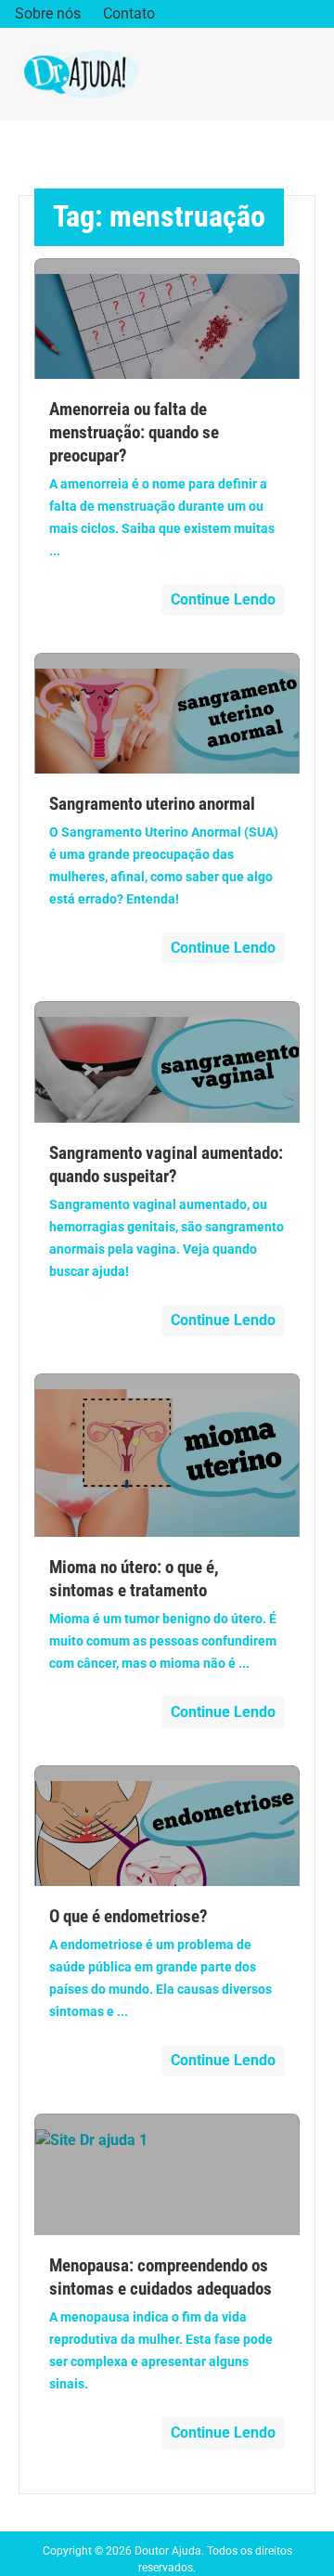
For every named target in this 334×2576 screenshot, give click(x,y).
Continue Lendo (223, 599)
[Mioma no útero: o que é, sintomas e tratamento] (167, 1455)
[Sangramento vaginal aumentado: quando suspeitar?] (167, 1061)
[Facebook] (255, 14)
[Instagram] (283, 14)
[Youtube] (312, 14)
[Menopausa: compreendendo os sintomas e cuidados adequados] (167, 2174)
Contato (129, 13)
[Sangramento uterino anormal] (167, 713)
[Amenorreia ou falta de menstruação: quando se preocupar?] (167, 319)
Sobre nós (48, 13)
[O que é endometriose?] (167, 1826)
